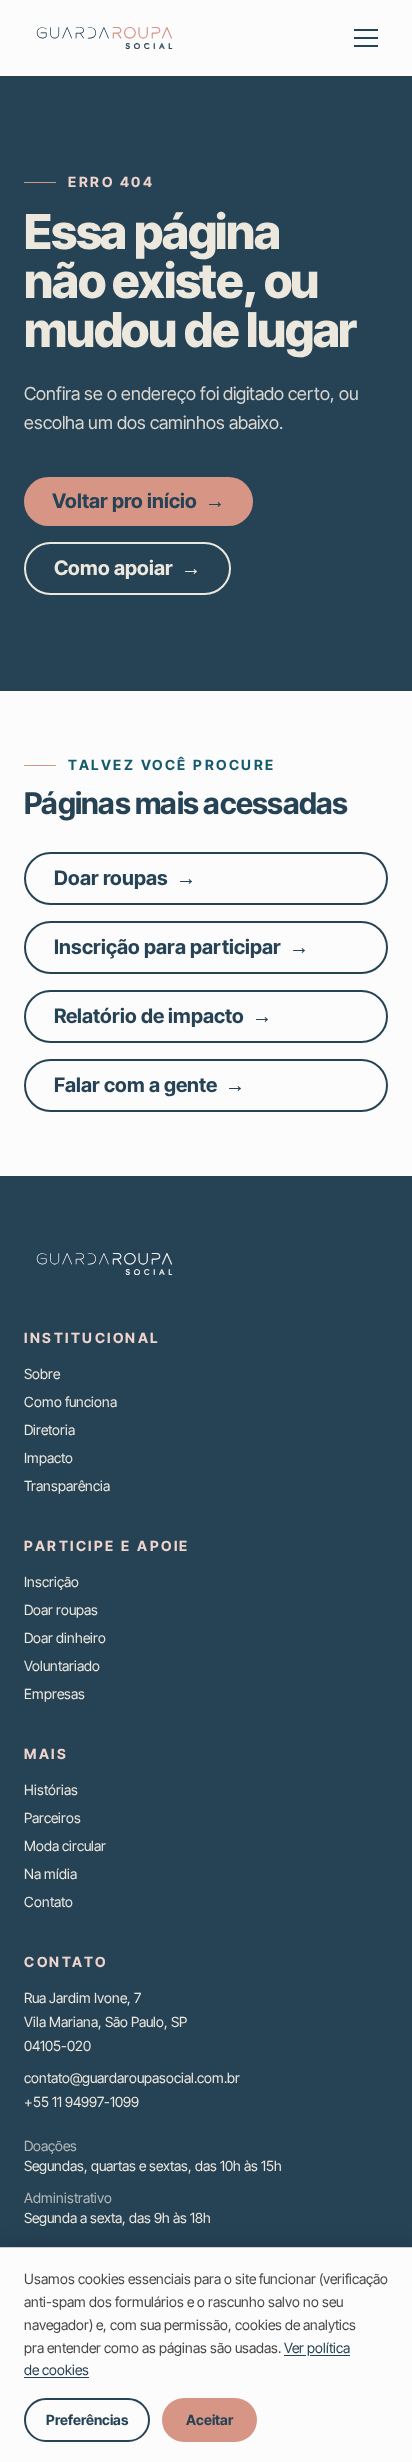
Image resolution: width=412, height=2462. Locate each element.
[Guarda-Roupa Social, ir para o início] (104, 38)
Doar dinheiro (65, 1637)
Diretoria (49, 1429)
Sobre (42, 1373)
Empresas (54, 1693)
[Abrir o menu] (366, 38)
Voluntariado (62, 1665)
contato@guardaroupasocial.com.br (132, 2077)
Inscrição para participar (181, 947)
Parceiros (52, 1817)
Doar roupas (125, 878)
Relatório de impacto (163, 1016)
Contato (48, 1901)
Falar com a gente (149, 1085)
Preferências (87, 2419)
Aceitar (209, 2419)
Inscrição (51, 1581)
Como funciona (70, 1401)
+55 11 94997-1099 (81, 2101)
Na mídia (50, 1873)
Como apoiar (127, 568)
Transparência (67, 1485)
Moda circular (65, 1845)
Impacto (48, 1457)
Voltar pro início (138, 501)
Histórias (51, 1789)
